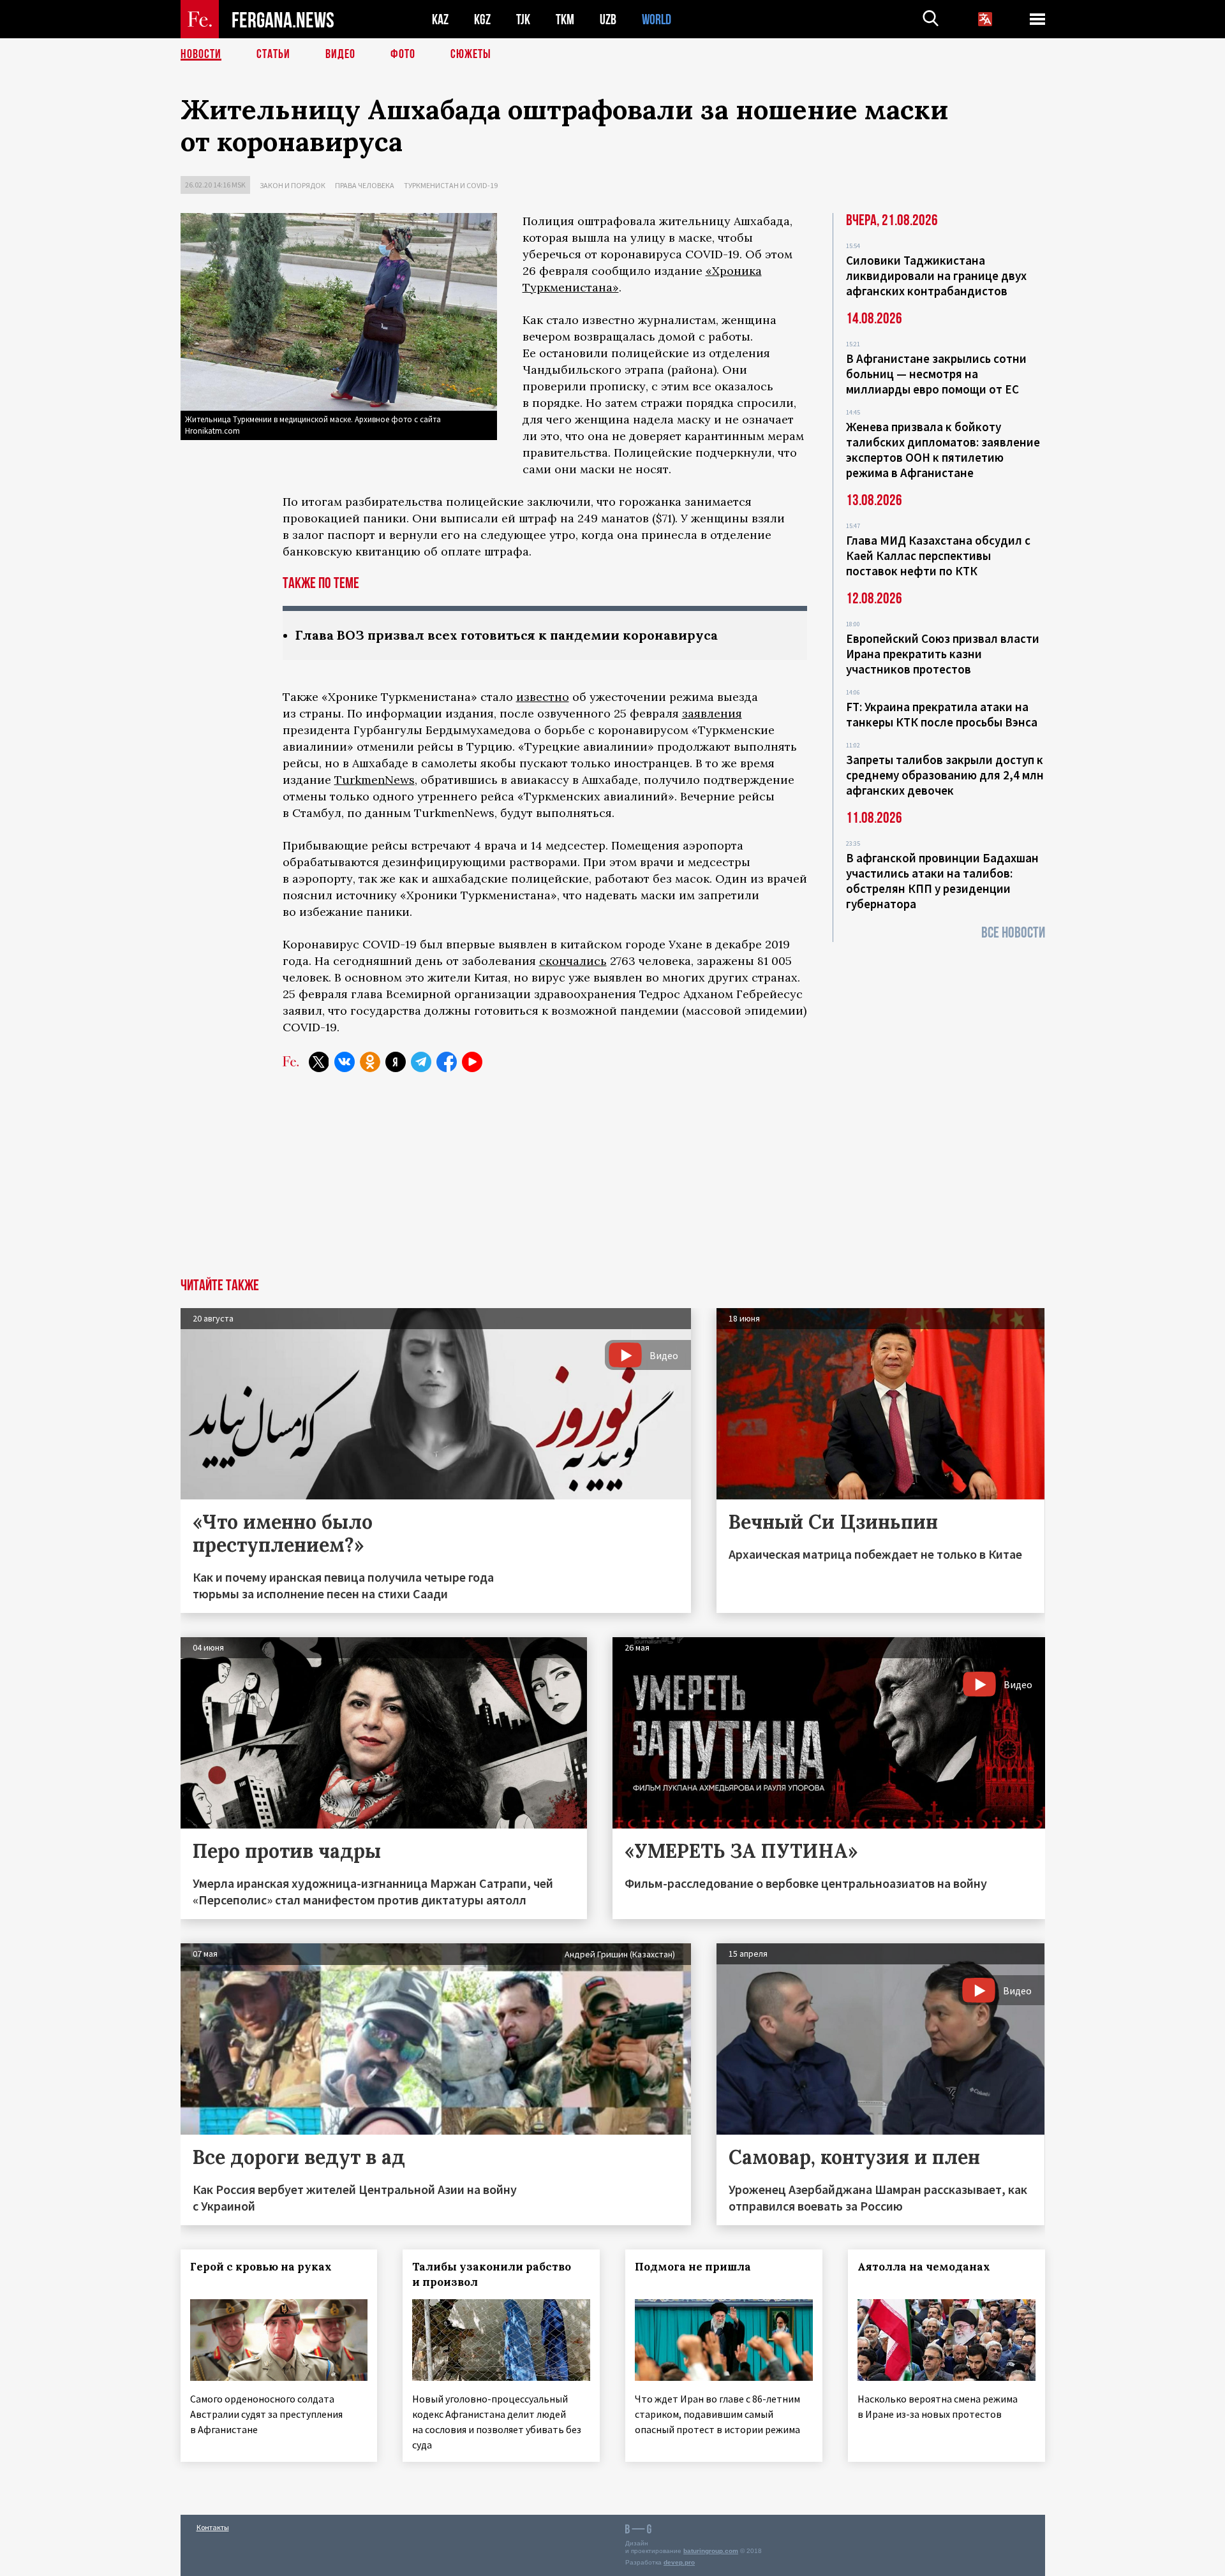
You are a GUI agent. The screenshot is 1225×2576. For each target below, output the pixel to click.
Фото (403, 54)
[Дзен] (396, 1062)
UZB (608, 19)
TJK (523, 19)
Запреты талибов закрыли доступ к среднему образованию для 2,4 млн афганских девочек (945, 775)
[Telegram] (421, 1062)
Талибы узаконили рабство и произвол (492, 2274)
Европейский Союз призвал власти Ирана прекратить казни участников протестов (943, 654)
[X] (319, 1062)
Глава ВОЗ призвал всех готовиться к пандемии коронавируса (507, 635)
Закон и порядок (293, 185)
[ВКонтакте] (345, 1062)
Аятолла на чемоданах (924, 2267)
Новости (201, 54)
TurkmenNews (375, 780)
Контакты (213, 2527)
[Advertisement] (612, 1182)
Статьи (273, 54)
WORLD (657, 19)
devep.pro (679, 2562)
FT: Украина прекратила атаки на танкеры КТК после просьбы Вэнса (942, 714)
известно (543, 697)
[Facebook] (447, 1062)
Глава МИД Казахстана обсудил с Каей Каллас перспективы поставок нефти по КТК (938, 556)
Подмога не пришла (693, 2267)
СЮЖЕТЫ (471, 54)
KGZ (482, 19)
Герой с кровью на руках (261, 2267)
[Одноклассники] (370, 1062)
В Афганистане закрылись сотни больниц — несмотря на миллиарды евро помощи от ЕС (936, 374)
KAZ (440, 19)
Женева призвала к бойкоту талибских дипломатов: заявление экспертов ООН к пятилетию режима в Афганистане (943, 450)
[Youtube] (472, 1062)
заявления (712, 713)
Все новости (1013, 933)
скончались (573, 961)
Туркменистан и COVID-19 (451, 185)
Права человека (365, 185)
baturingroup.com (711, 2551)
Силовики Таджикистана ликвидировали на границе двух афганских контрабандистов (936, 276)
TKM (565, 19)
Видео (340, 54)
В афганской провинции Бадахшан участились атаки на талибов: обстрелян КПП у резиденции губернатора (942, 881)
